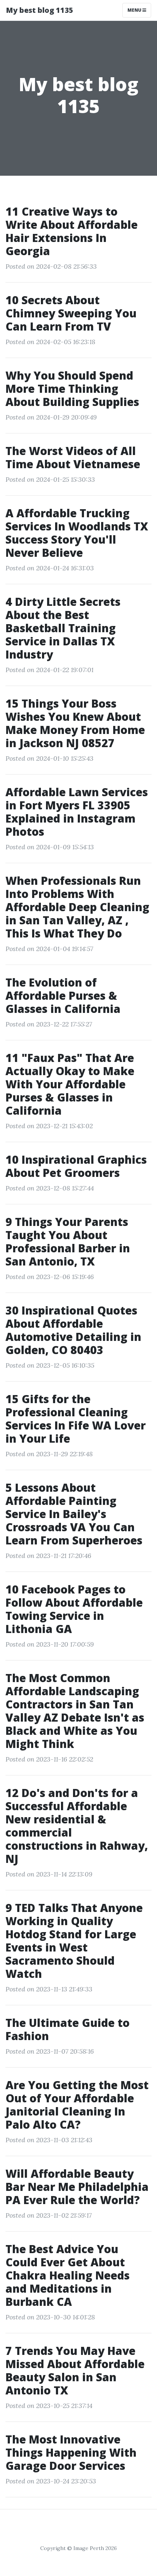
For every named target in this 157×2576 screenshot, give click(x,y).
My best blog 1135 (40, 10)
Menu (135, 10)
